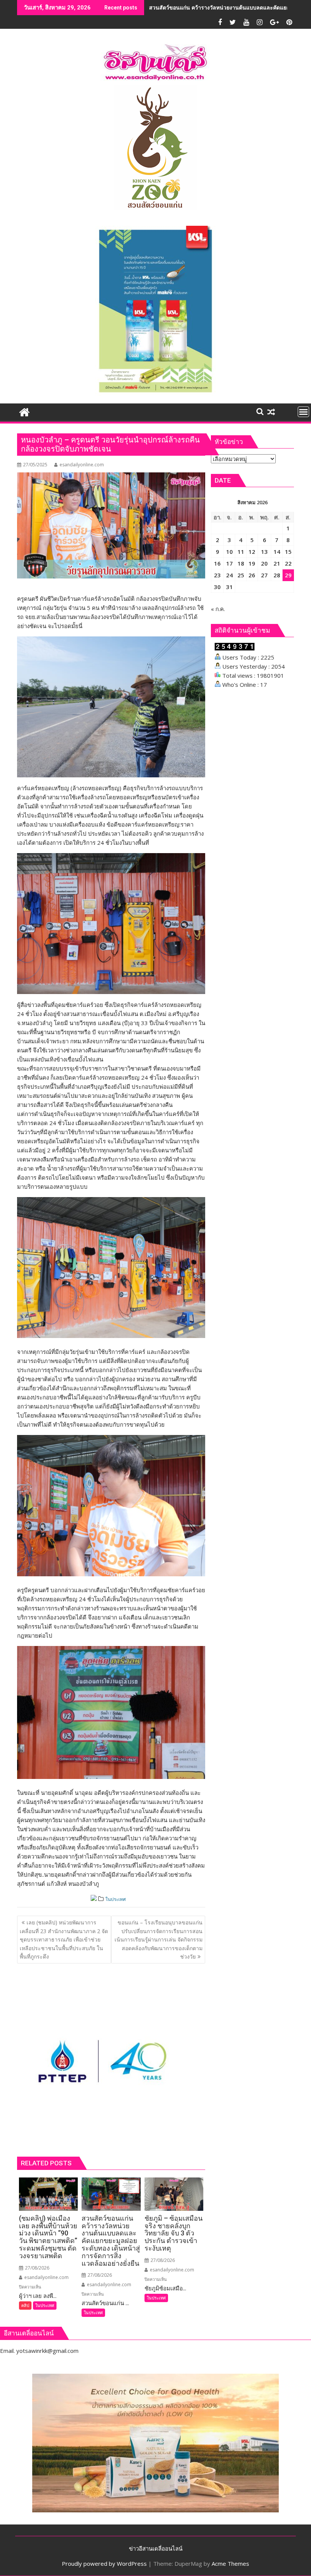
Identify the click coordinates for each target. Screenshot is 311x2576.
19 (252, 563)
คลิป (25, 2305)
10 (229, 552)
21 (277, 563)
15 (288, 552)
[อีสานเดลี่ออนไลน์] (24, 411)
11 (241, 552)
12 (252, 552)
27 (264, 575)
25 (241, 575)
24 (229, 575)
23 (217, 575)
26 (252, 575)
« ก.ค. (218, 609)
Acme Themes (230, 2563)
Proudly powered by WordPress (104, 2563)
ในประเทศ (116, 1899)
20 (264, 563)
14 (277, 552)
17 (229, 563)
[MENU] (303, 412)
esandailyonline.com (82, 465)
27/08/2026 (37, 2268)
